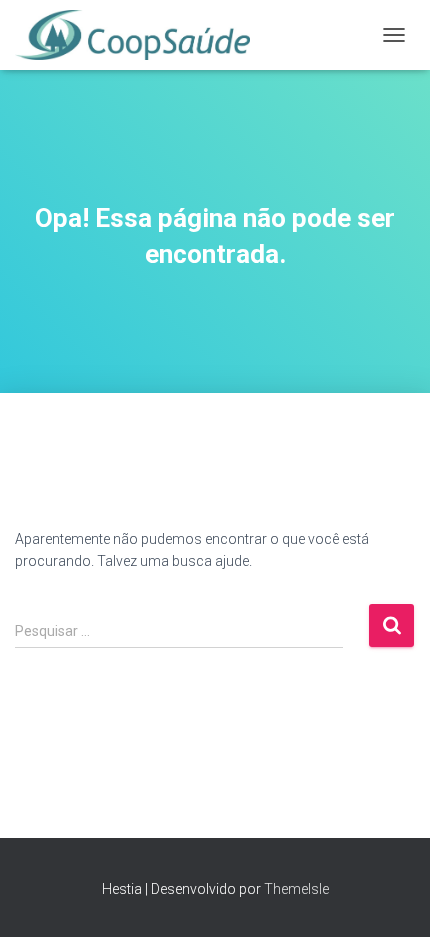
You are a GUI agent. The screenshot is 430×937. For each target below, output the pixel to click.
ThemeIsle (296, 889)
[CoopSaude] (140, 35)
